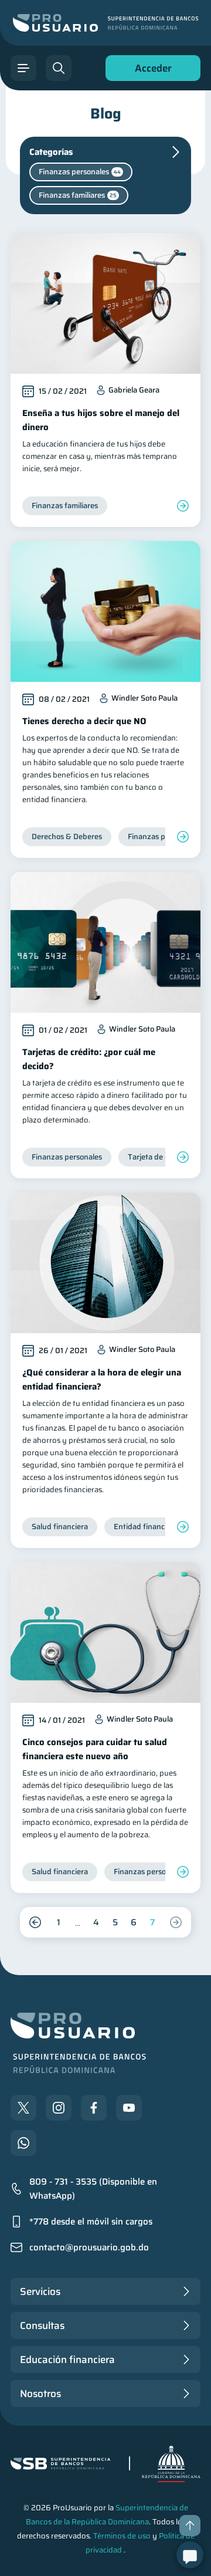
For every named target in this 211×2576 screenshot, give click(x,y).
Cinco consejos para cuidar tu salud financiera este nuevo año (95, 1749)
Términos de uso (122, 2536)
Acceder (150, 71)
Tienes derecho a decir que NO (84, 721)
